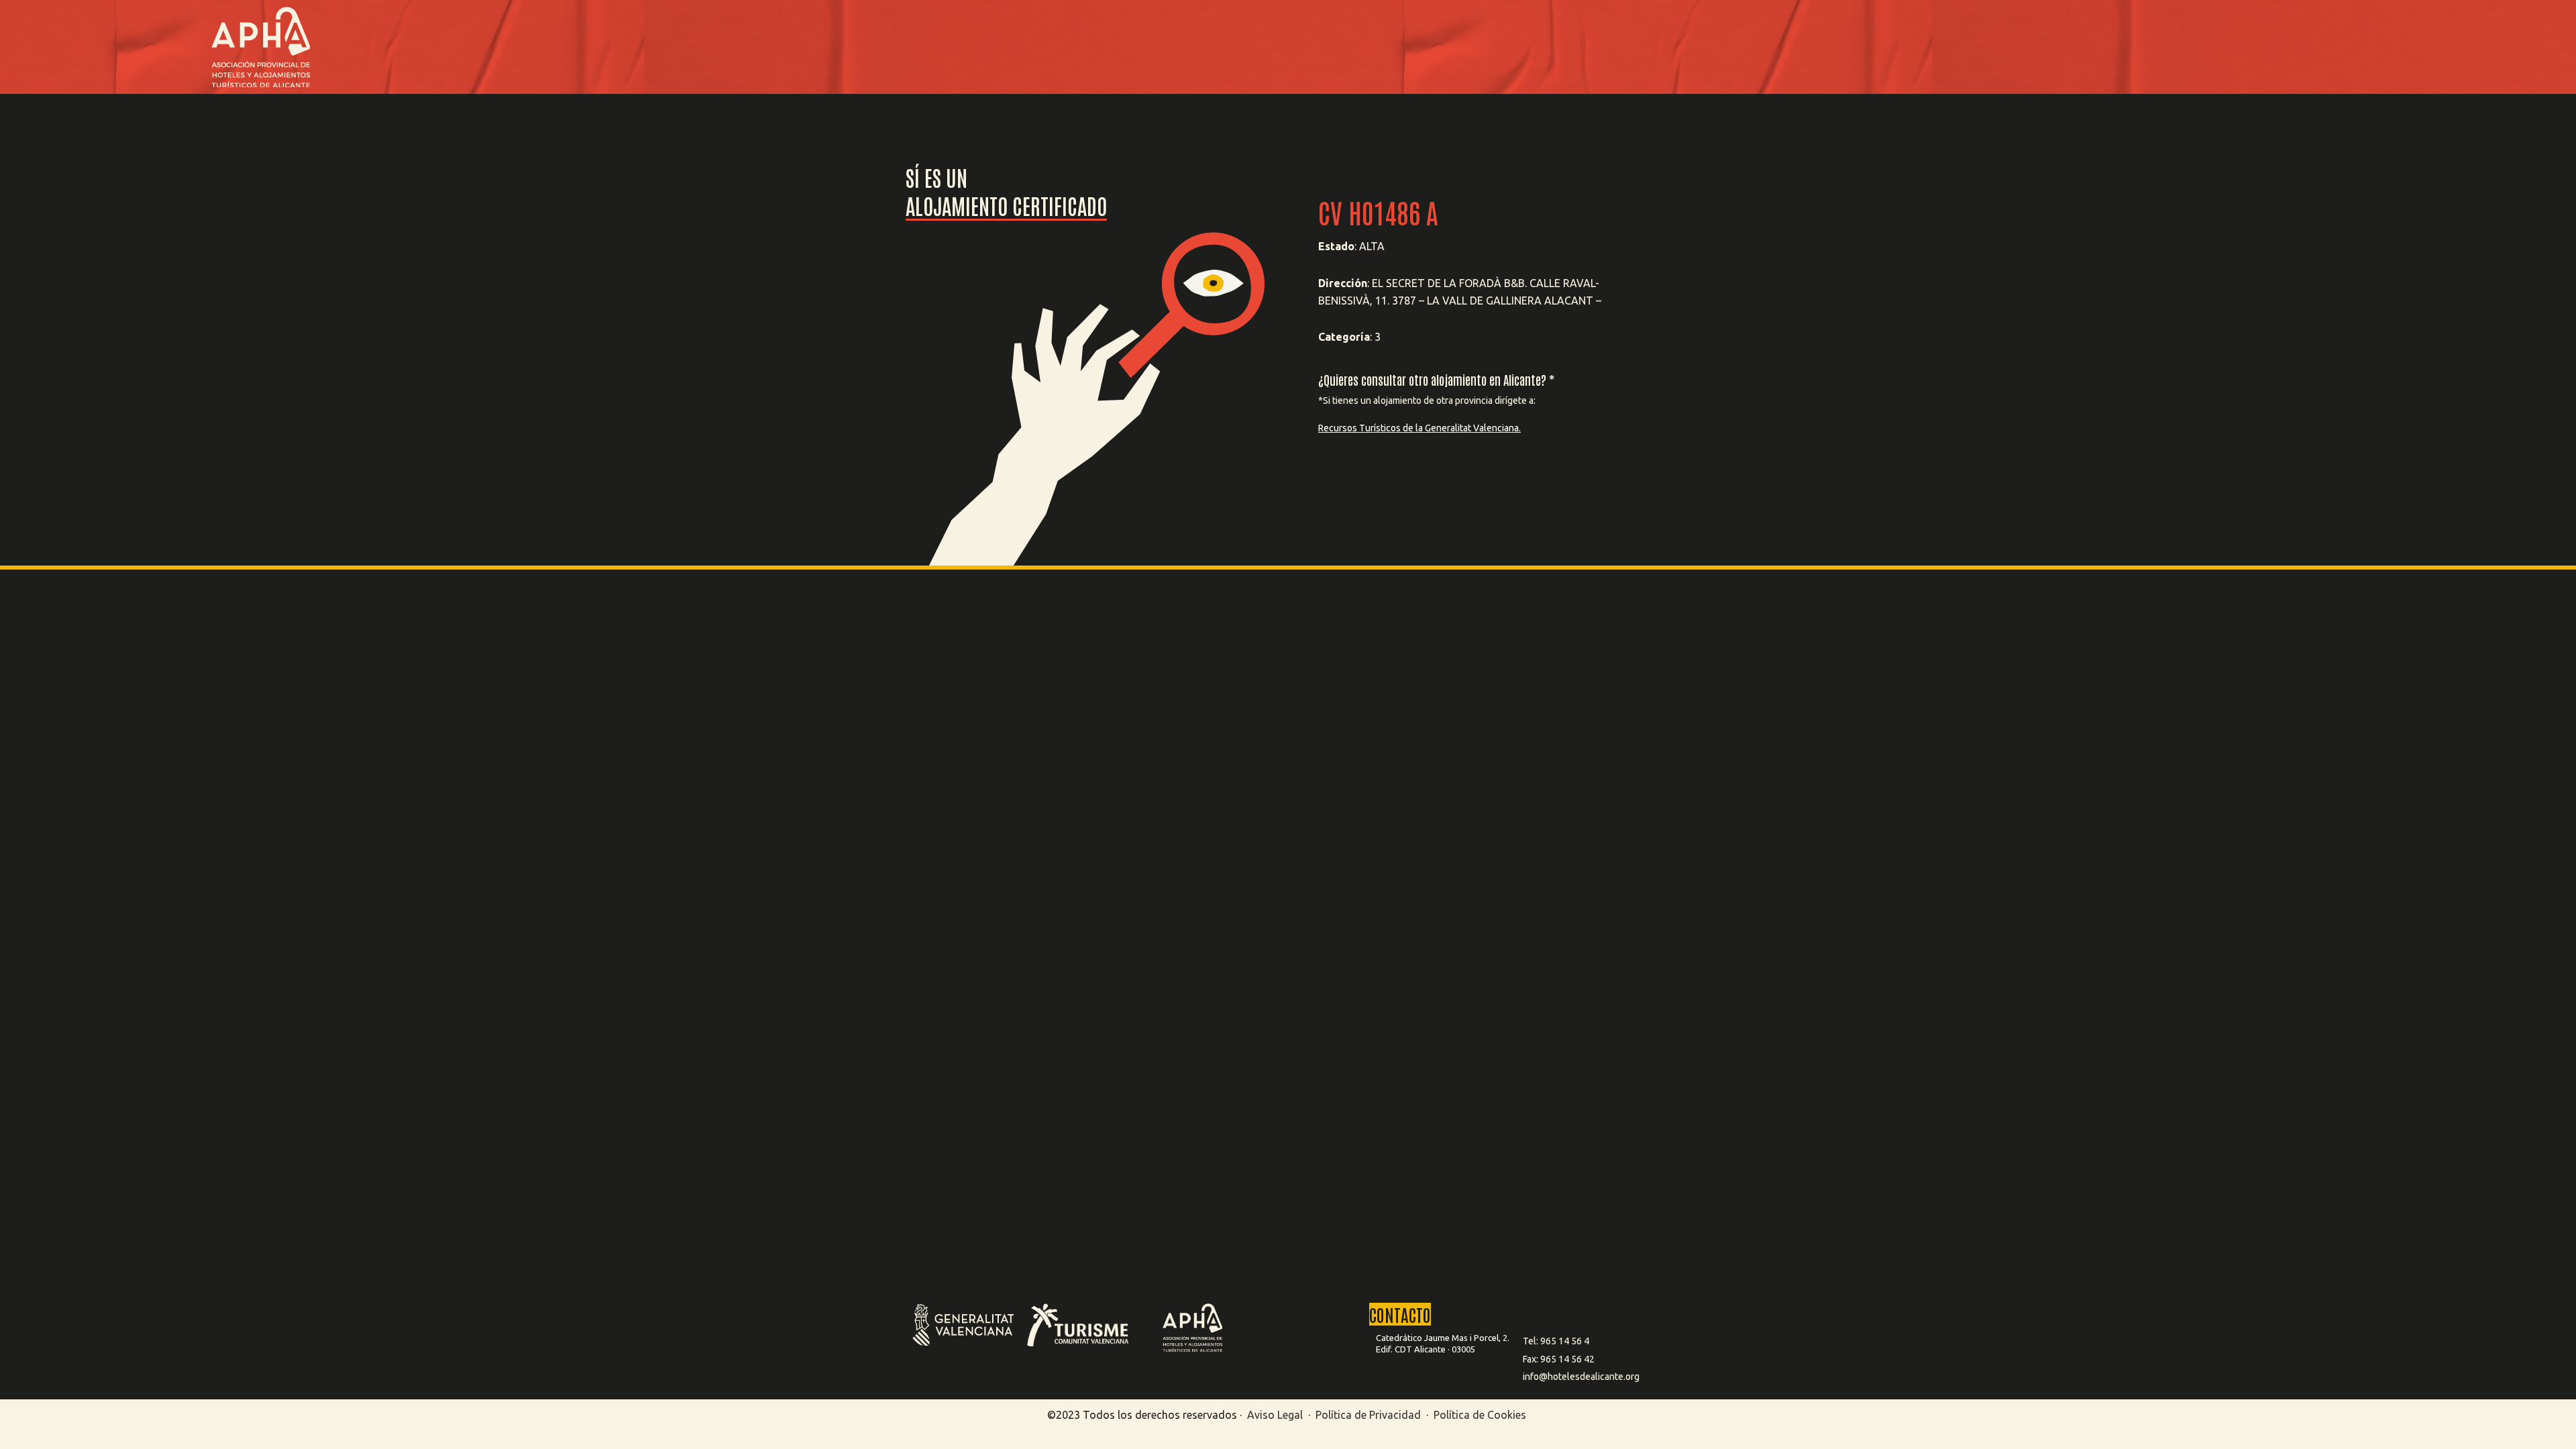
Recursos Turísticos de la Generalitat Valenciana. (1419, 428)
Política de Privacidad (1370, 1415)
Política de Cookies (1480, 1415)
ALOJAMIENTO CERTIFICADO (1006, 205)
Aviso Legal (1275, 1415)
